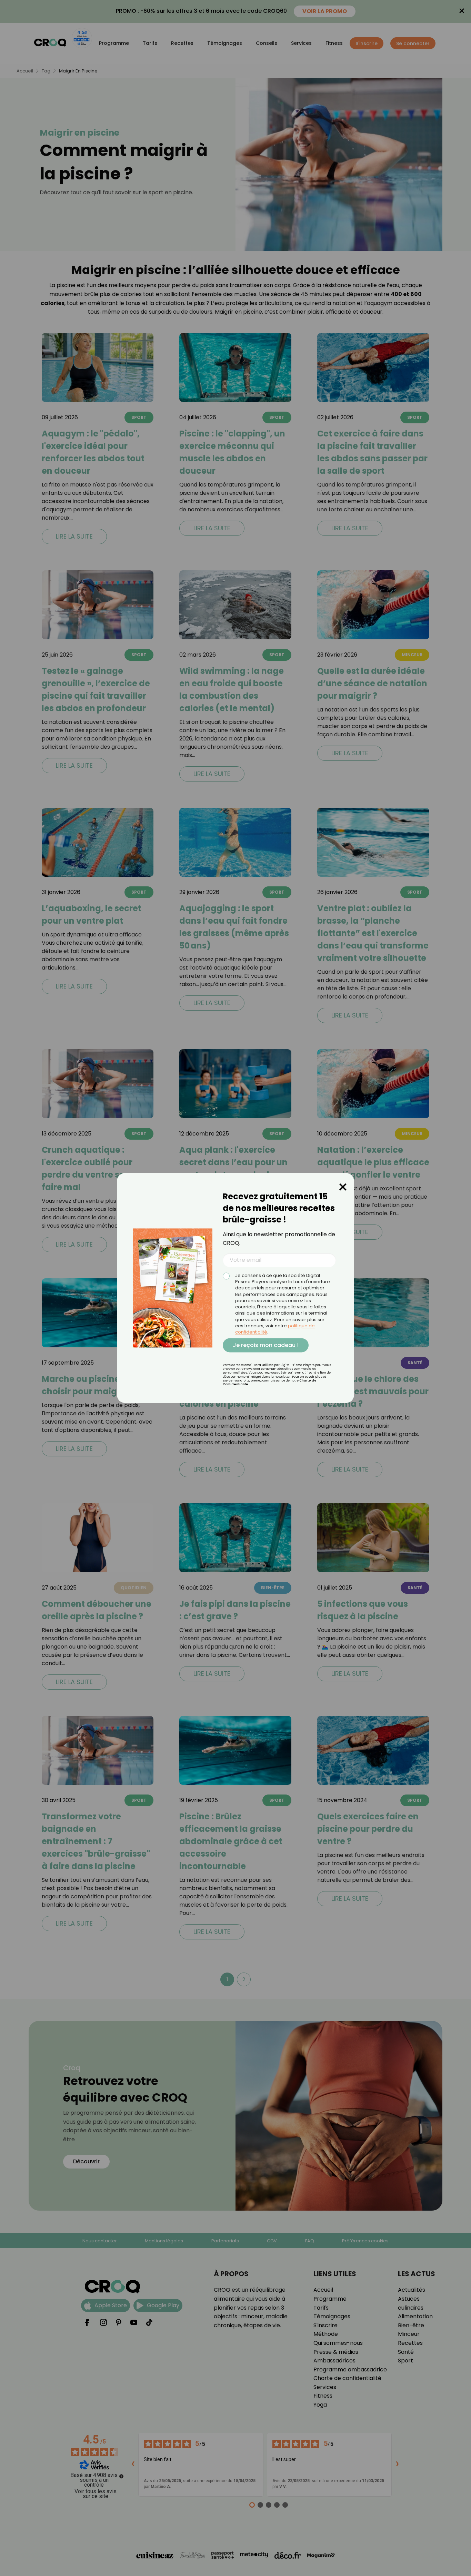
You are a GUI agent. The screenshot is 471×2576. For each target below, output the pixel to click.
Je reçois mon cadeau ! (266, 1345)
